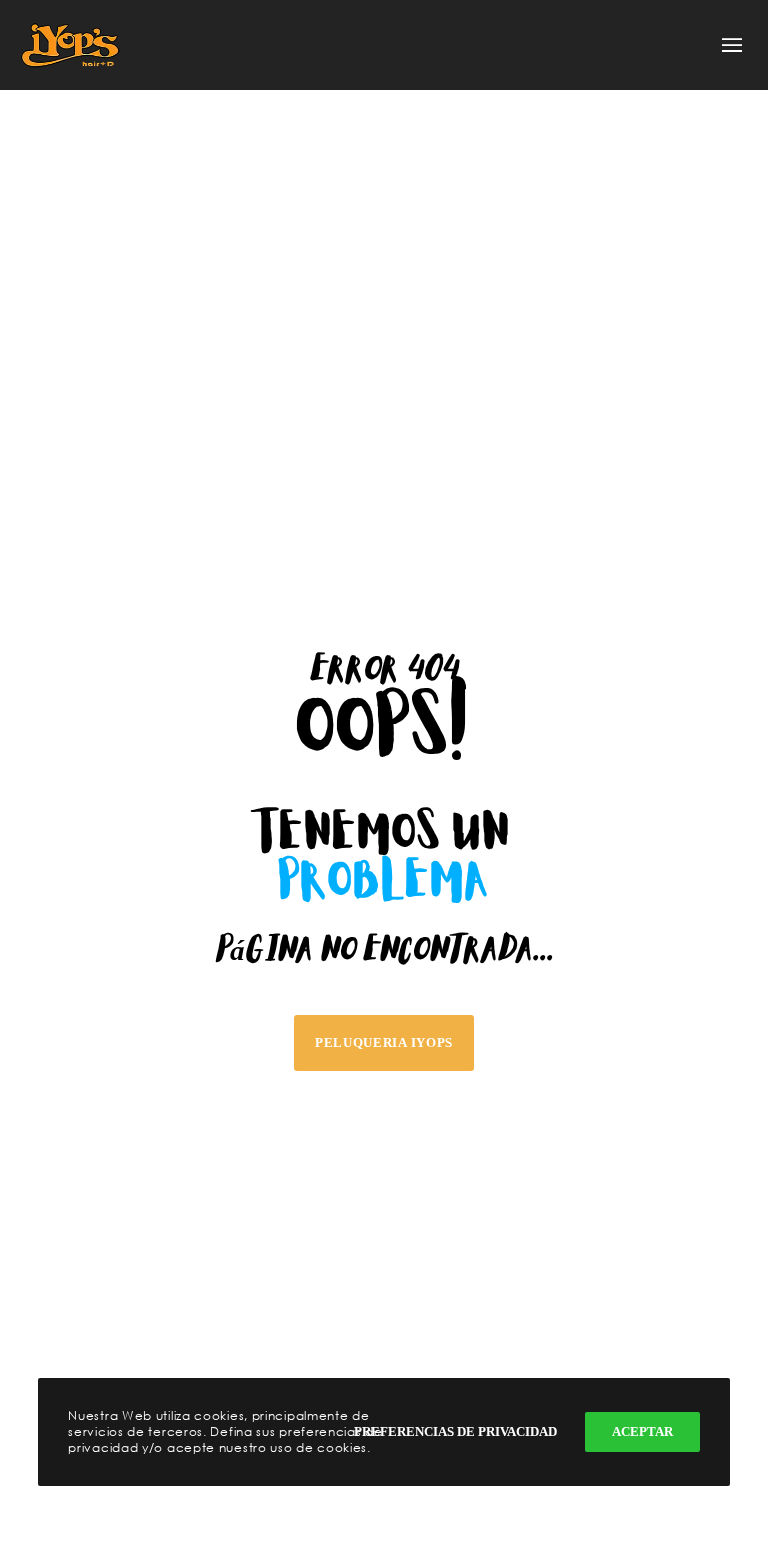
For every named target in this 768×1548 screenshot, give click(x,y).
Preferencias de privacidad (455, 1431)
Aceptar (642, 1431)
